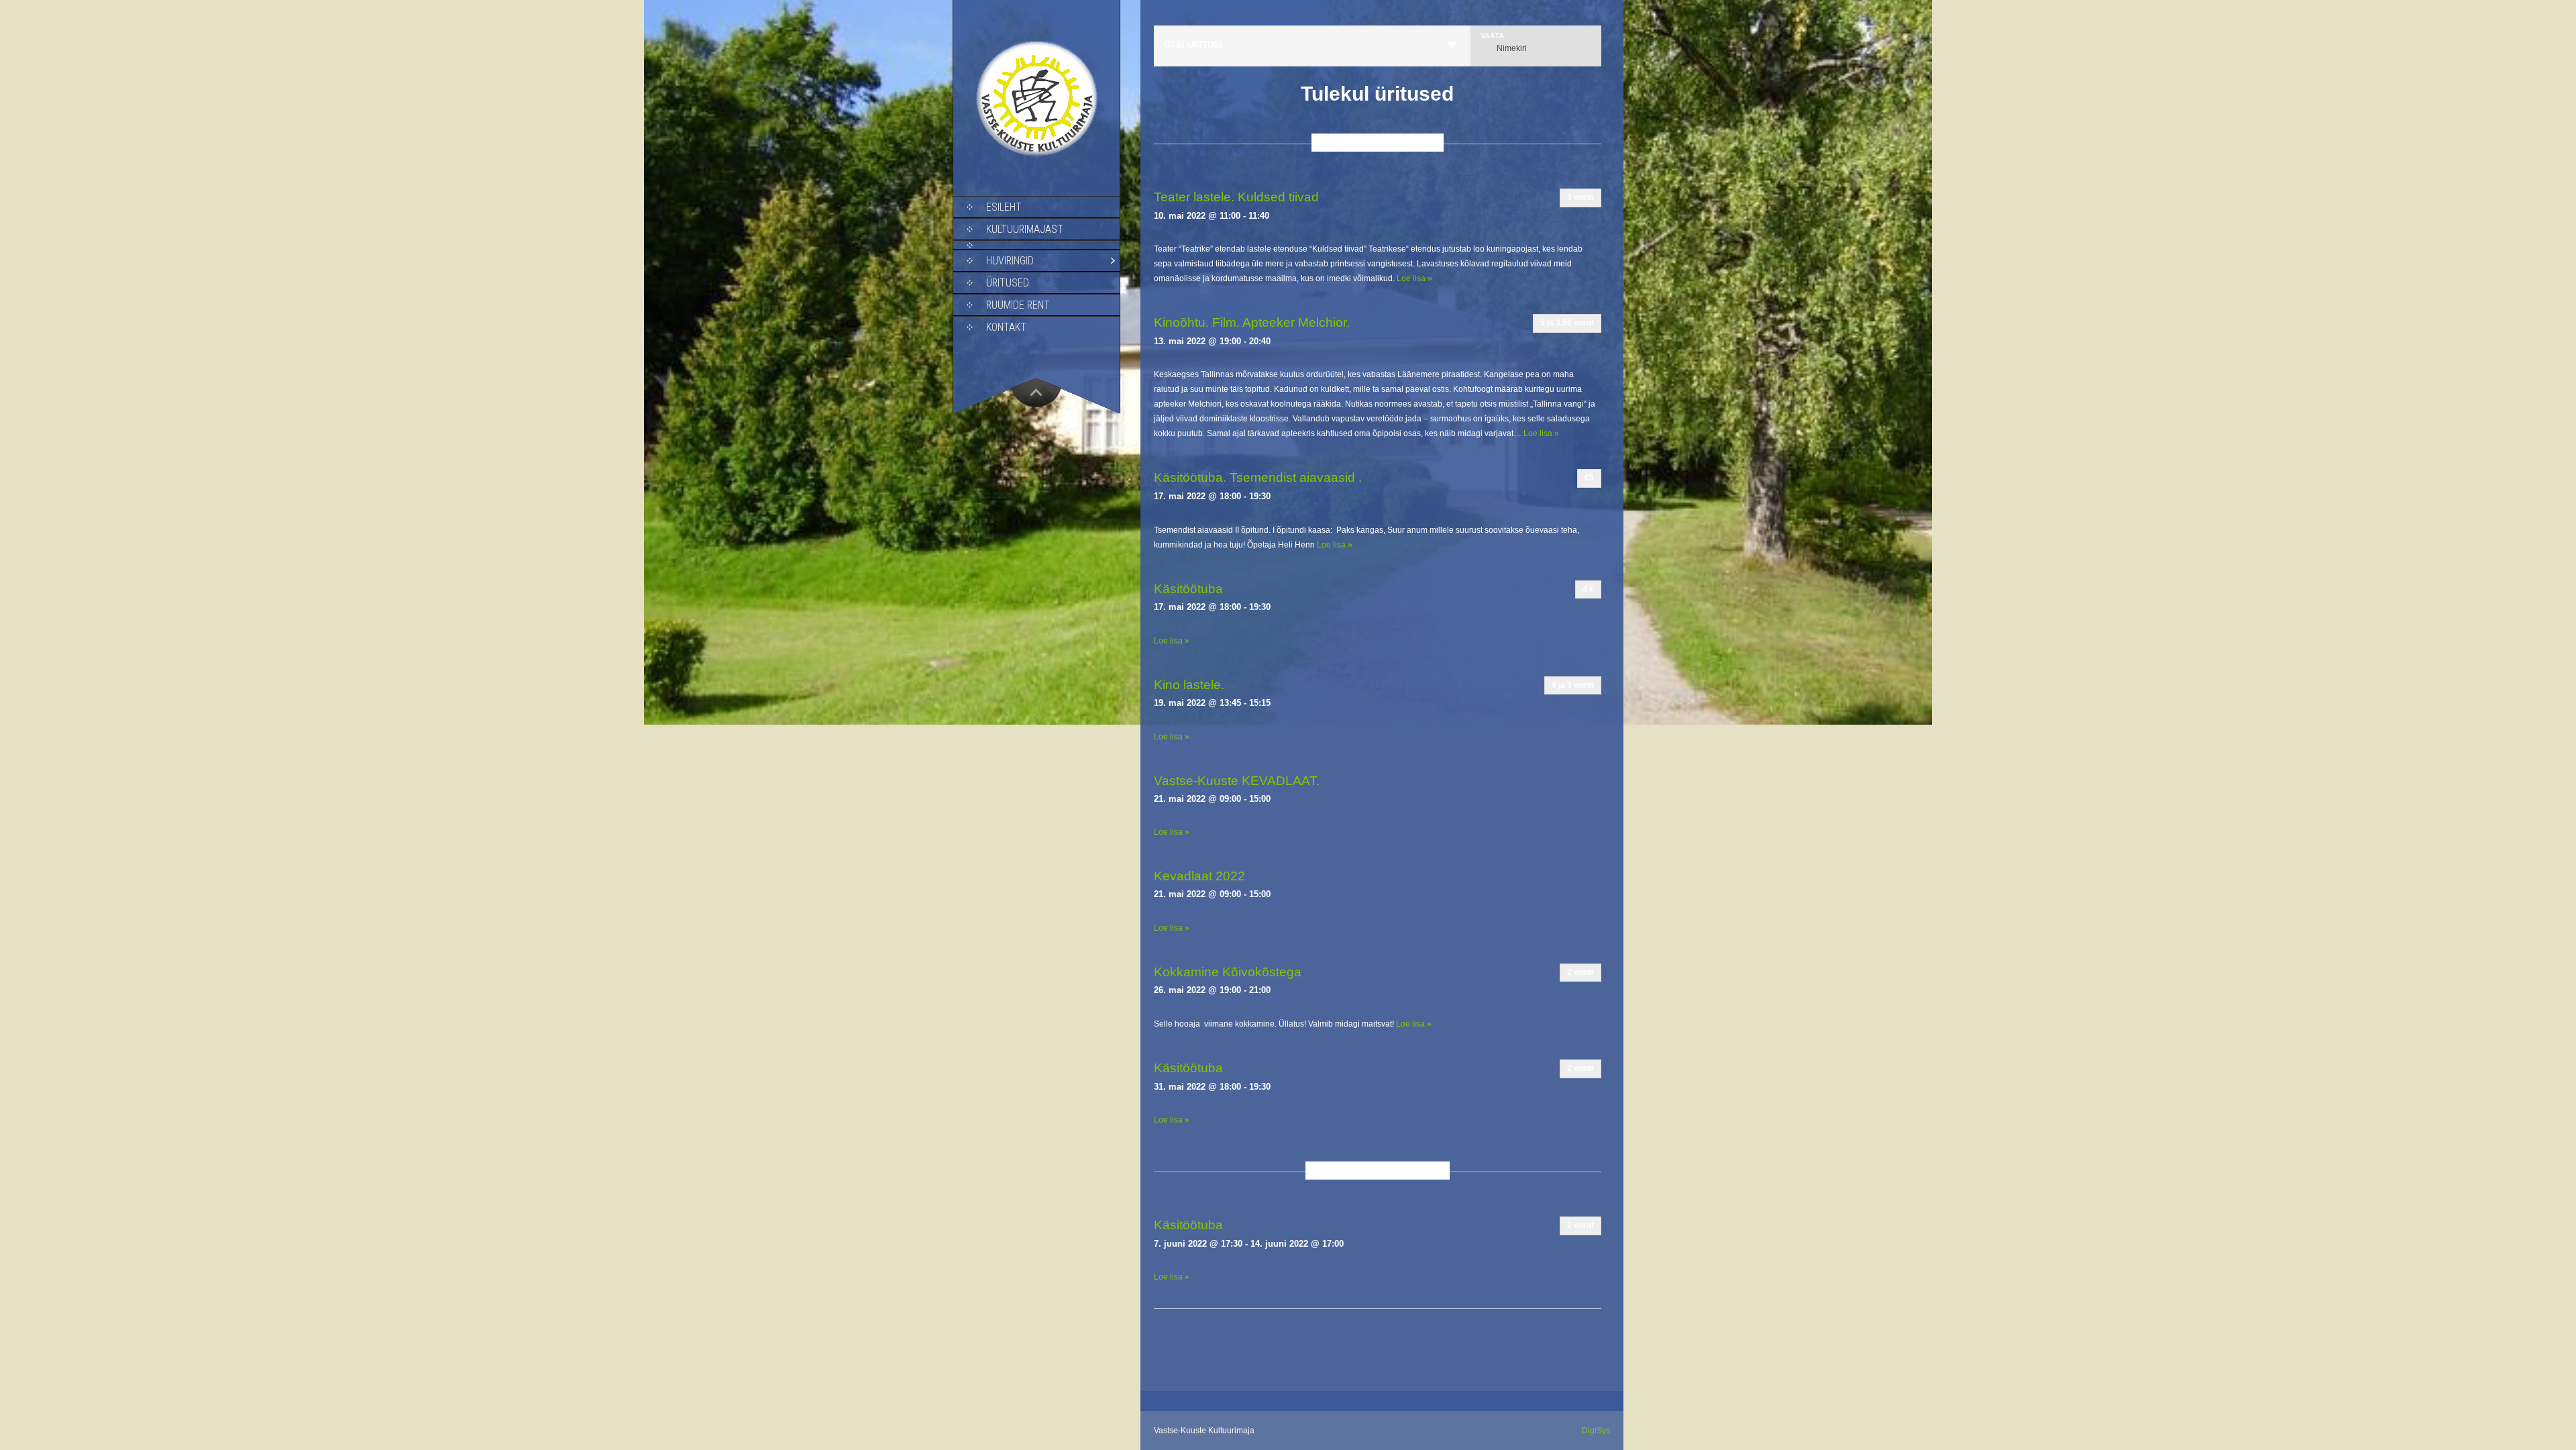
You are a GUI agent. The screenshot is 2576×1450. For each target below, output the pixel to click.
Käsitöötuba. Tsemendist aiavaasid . (1258, 477)
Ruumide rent (1018, 305)
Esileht (1004, 207)
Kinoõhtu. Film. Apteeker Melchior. (1252, 322)
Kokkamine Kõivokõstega (1228, 972)
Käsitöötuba (1188, 589)
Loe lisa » (1414, 278)
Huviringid (1010, 261)
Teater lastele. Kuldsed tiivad (1236, 197)
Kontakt (1006, 327)
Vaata (1492, 36)
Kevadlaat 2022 (1199, 876)
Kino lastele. (1189, 685)
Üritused (1008, 283)
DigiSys (1596, 1431)
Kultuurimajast (1025, 229)
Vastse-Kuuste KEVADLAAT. (1237, 781)
